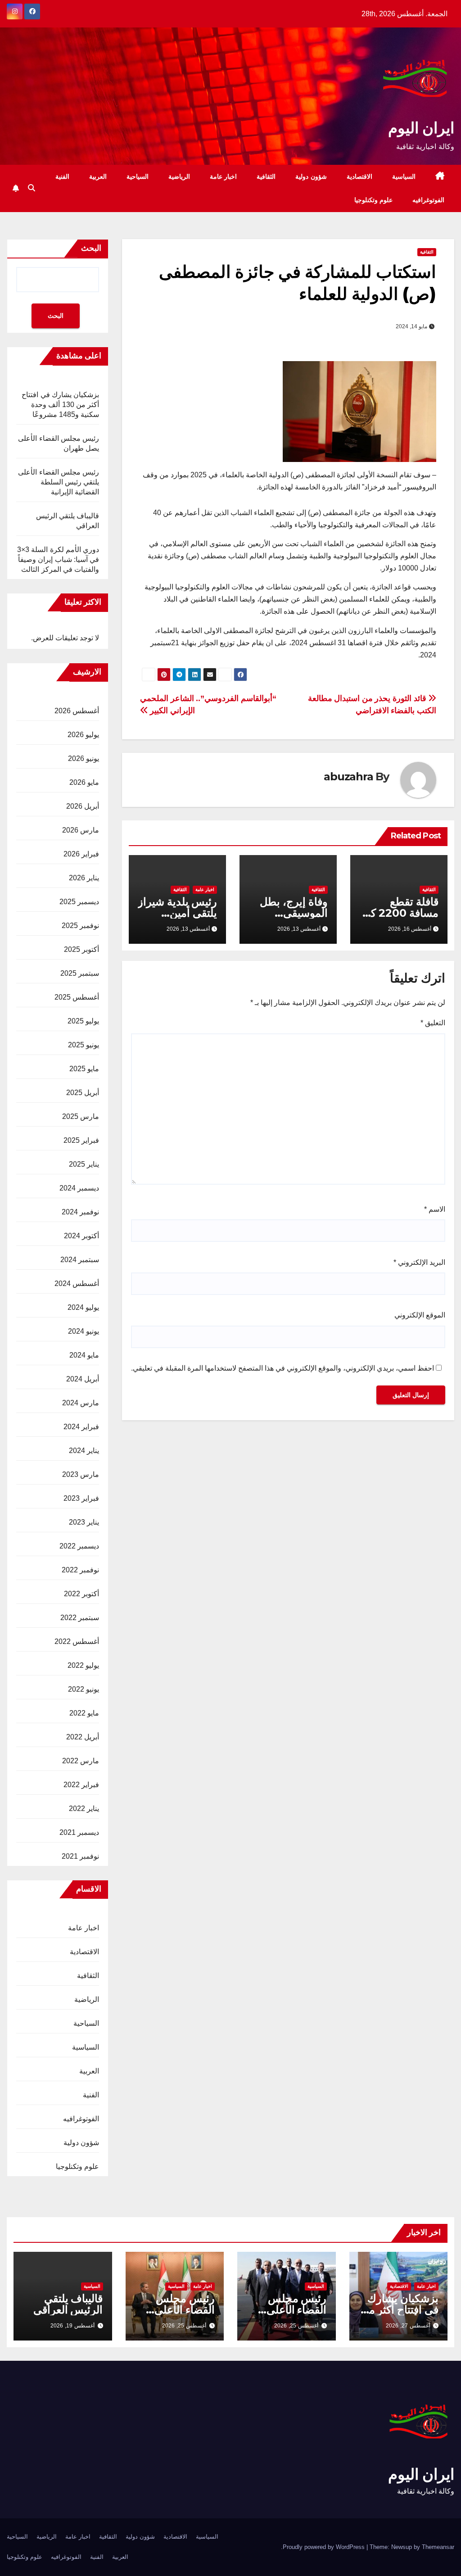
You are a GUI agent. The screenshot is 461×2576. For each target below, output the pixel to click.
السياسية (404, 177)
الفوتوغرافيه (428, 200)
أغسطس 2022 (77, 1641)
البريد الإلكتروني (419, 1262)
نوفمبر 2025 (80, 926)
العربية (98, 177)
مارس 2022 (81, 1761)
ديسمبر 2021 (79, 1832)
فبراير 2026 (81, 854)
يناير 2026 (84, 878)
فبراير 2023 (81, 1498)
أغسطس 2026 (77, 711)
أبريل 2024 (83, 1379)
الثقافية (266, 177)
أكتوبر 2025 (81, 949)
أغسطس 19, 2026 (72, 2326)
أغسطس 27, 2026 (408, 2326)
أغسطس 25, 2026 (296, 2326)
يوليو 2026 (83, 735)
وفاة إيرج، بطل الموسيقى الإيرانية (294, 913)
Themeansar (438, 2547)
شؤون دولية (311, 177)
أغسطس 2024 (77, 1283)
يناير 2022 (84, 1809)
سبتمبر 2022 (80, 1618)
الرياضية (179, 177)
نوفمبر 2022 (80, 1570)
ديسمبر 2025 (79, 902)
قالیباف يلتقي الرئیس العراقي (68, 2304)
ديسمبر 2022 (79, 1546)
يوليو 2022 (83, 1665)
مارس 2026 (81, 830)
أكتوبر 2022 (81, 1594)
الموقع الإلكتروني (420, 1315)
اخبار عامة (224, 177)
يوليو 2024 (83, 1307)
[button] (32, 188)
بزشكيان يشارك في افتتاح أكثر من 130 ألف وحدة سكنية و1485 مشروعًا (60, 405)
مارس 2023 (81, 1474)
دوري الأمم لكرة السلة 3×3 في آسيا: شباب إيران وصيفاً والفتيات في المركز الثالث (58, 559)
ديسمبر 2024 (79, 1188)
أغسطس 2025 (77, 997)
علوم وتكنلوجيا (374, 200)
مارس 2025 (81, 1116)
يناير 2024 (84, 1451)
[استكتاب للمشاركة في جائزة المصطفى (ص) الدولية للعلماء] (359, 411)
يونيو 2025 (84, 1045)
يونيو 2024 (84, 1331)
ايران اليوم (421, 128)
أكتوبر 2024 (81, 1236)
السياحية (138, 177)
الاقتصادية (359, 177)
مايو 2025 (84, 1069)
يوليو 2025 (83, 1021)
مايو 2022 (84, 1713)
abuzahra (348, 776)
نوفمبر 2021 (80, 1856)
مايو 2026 (84, 782)
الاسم (435, 1209)
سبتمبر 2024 (80, 1260)
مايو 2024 (84, 1355)
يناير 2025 (84, 1164)
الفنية (62, 177)
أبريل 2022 (83, 1737)
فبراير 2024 (81, 1427)
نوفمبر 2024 (80, 1212)
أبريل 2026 (83, 806)
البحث (91, 248)
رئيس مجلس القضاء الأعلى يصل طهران (297, 2310)
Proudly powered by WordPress (325, 2547)
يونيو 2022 (84, 1689)
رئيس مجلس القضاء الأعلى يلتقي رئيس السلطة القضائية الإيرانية (59, 482)
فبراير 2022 (81, 1785)
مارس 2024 (81, 1403)
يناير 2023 (84, 1522)
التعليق (433, 1023)
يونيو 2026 (84, 758)
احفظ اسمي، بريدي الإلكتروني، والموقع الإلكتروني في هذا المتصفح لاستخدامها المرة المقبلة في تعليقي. (282, 1368)
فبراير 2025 (81, 1140)
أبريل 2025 (83, 1093)
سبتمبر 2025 (80, 973)
